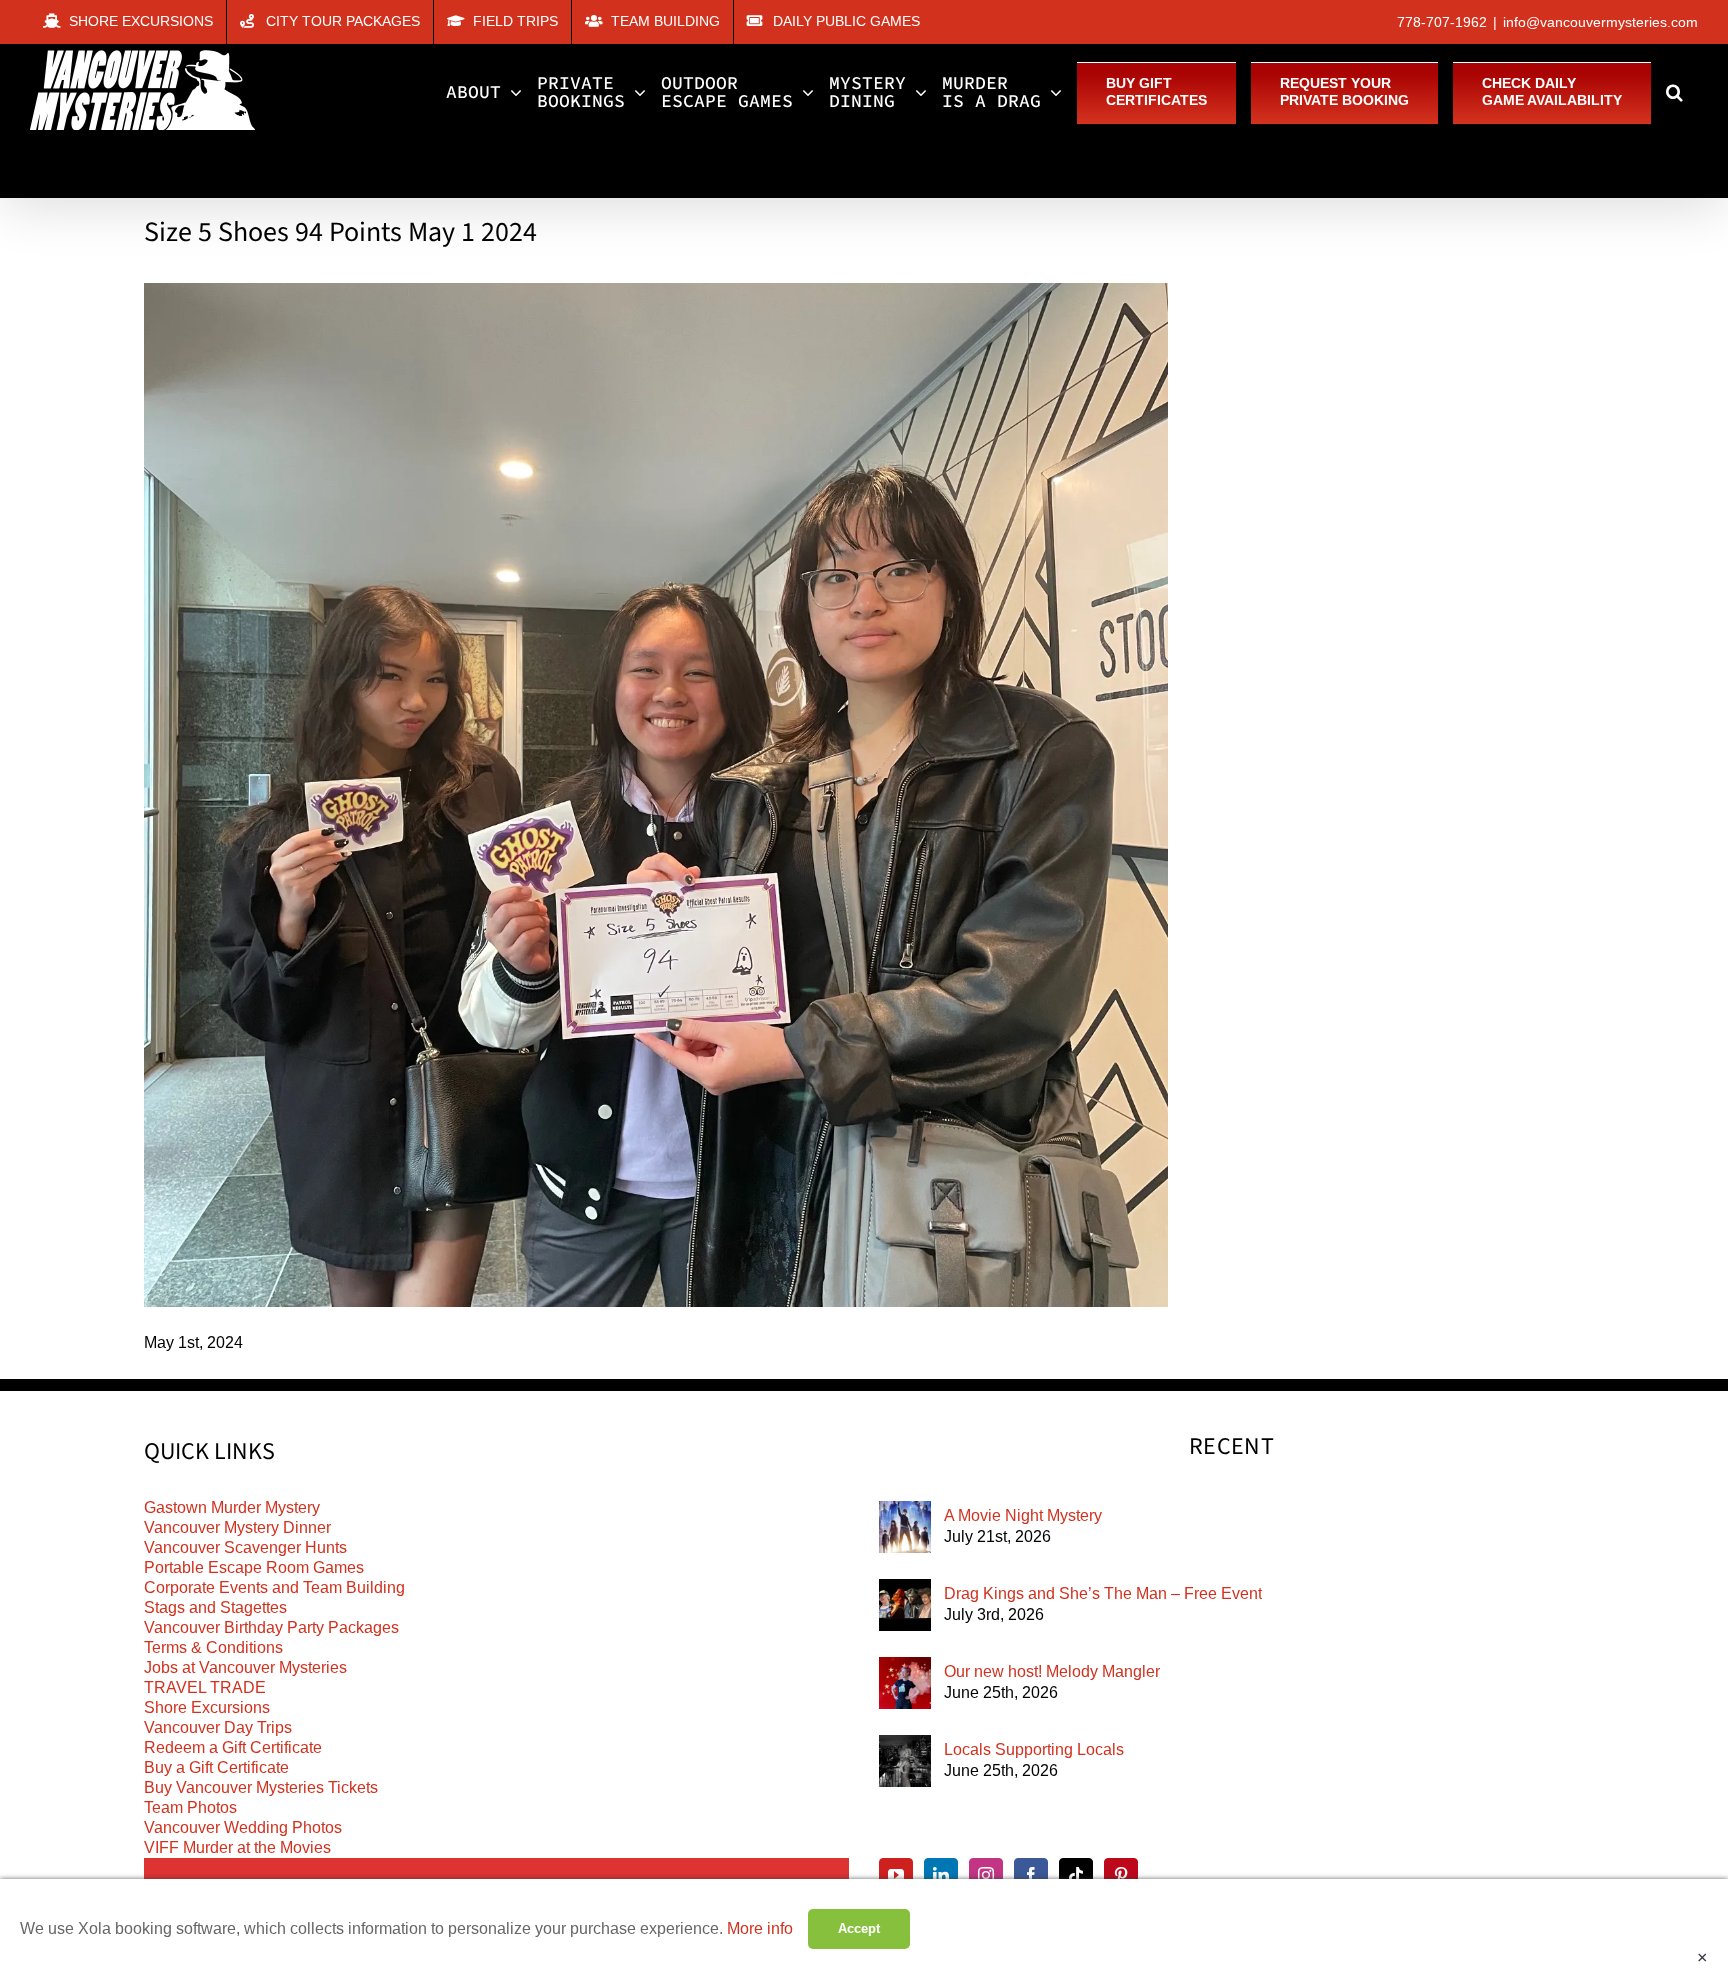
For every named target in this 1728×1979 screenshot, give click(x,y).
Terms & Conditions (213, 1647)
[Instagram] (986, 1875)
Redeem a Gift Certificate (233, 1747)
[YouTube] (896, 1875)
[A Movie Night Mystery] (905, 1527)
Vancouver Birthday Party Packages (271, 1627)
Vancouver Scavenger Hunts (245, 1547)
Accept (859, 1928)
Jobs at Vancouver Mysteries (245, 1667)
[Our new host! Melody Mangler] (905, 1683)
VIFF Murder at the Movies (237, 1847)
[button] (1674, 92)
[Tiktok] (1076, 1875)
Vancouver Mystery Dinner (237, 1527)
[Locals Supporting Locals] (905, 1761)
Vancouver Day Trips (218, 1727)
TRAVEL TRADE (205, 1687)
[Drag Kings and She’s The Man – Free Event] (905, 1605)
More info (760, 1928)
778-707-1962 (1442, 22)
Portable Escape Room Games (254, 1567)
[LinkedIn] (941, 1875)
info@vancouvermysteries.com (1600, 22)
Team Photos (190, 1807)
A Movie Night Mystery (1023, 1515)
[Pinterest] (1121, 1875)
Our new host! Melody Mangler (1052, 1671)
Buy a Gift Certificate (216, 1767)
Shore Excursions (207, 1707)
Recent (1231, 1447)
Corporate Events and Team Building (274, 1587)
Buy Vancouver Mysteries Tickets (261, 1787)
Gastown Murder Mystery (232, 1507)
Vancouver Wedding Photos (243, 1827)
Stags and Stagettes (215, 1607)
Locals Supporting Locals (1034, 1749)
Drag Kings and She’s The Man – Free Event (1103, 1593)
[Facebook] (1031, 1875)
